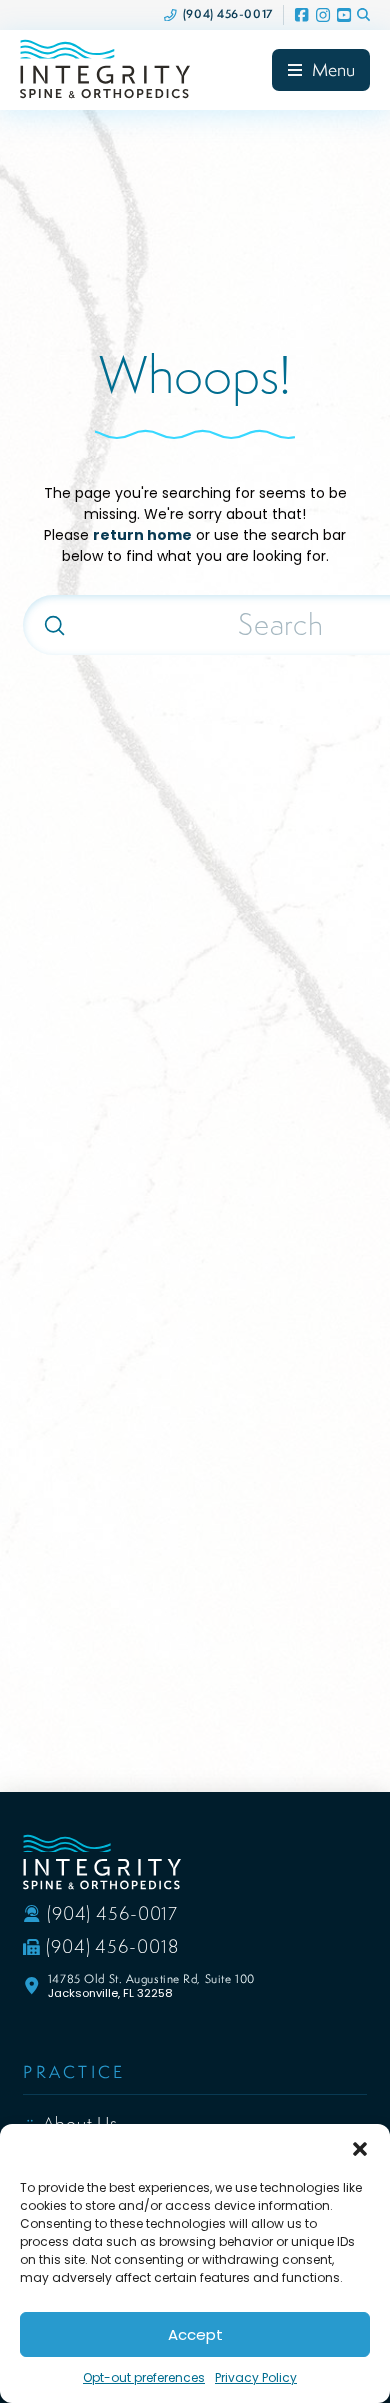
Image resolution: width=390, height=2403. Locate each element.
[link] (218, 14)
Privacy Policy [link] (256, 2377)
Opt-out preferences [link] (144, 2377)
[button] (360, 2149)
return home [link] (142, 535)
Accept (195, 2334)
